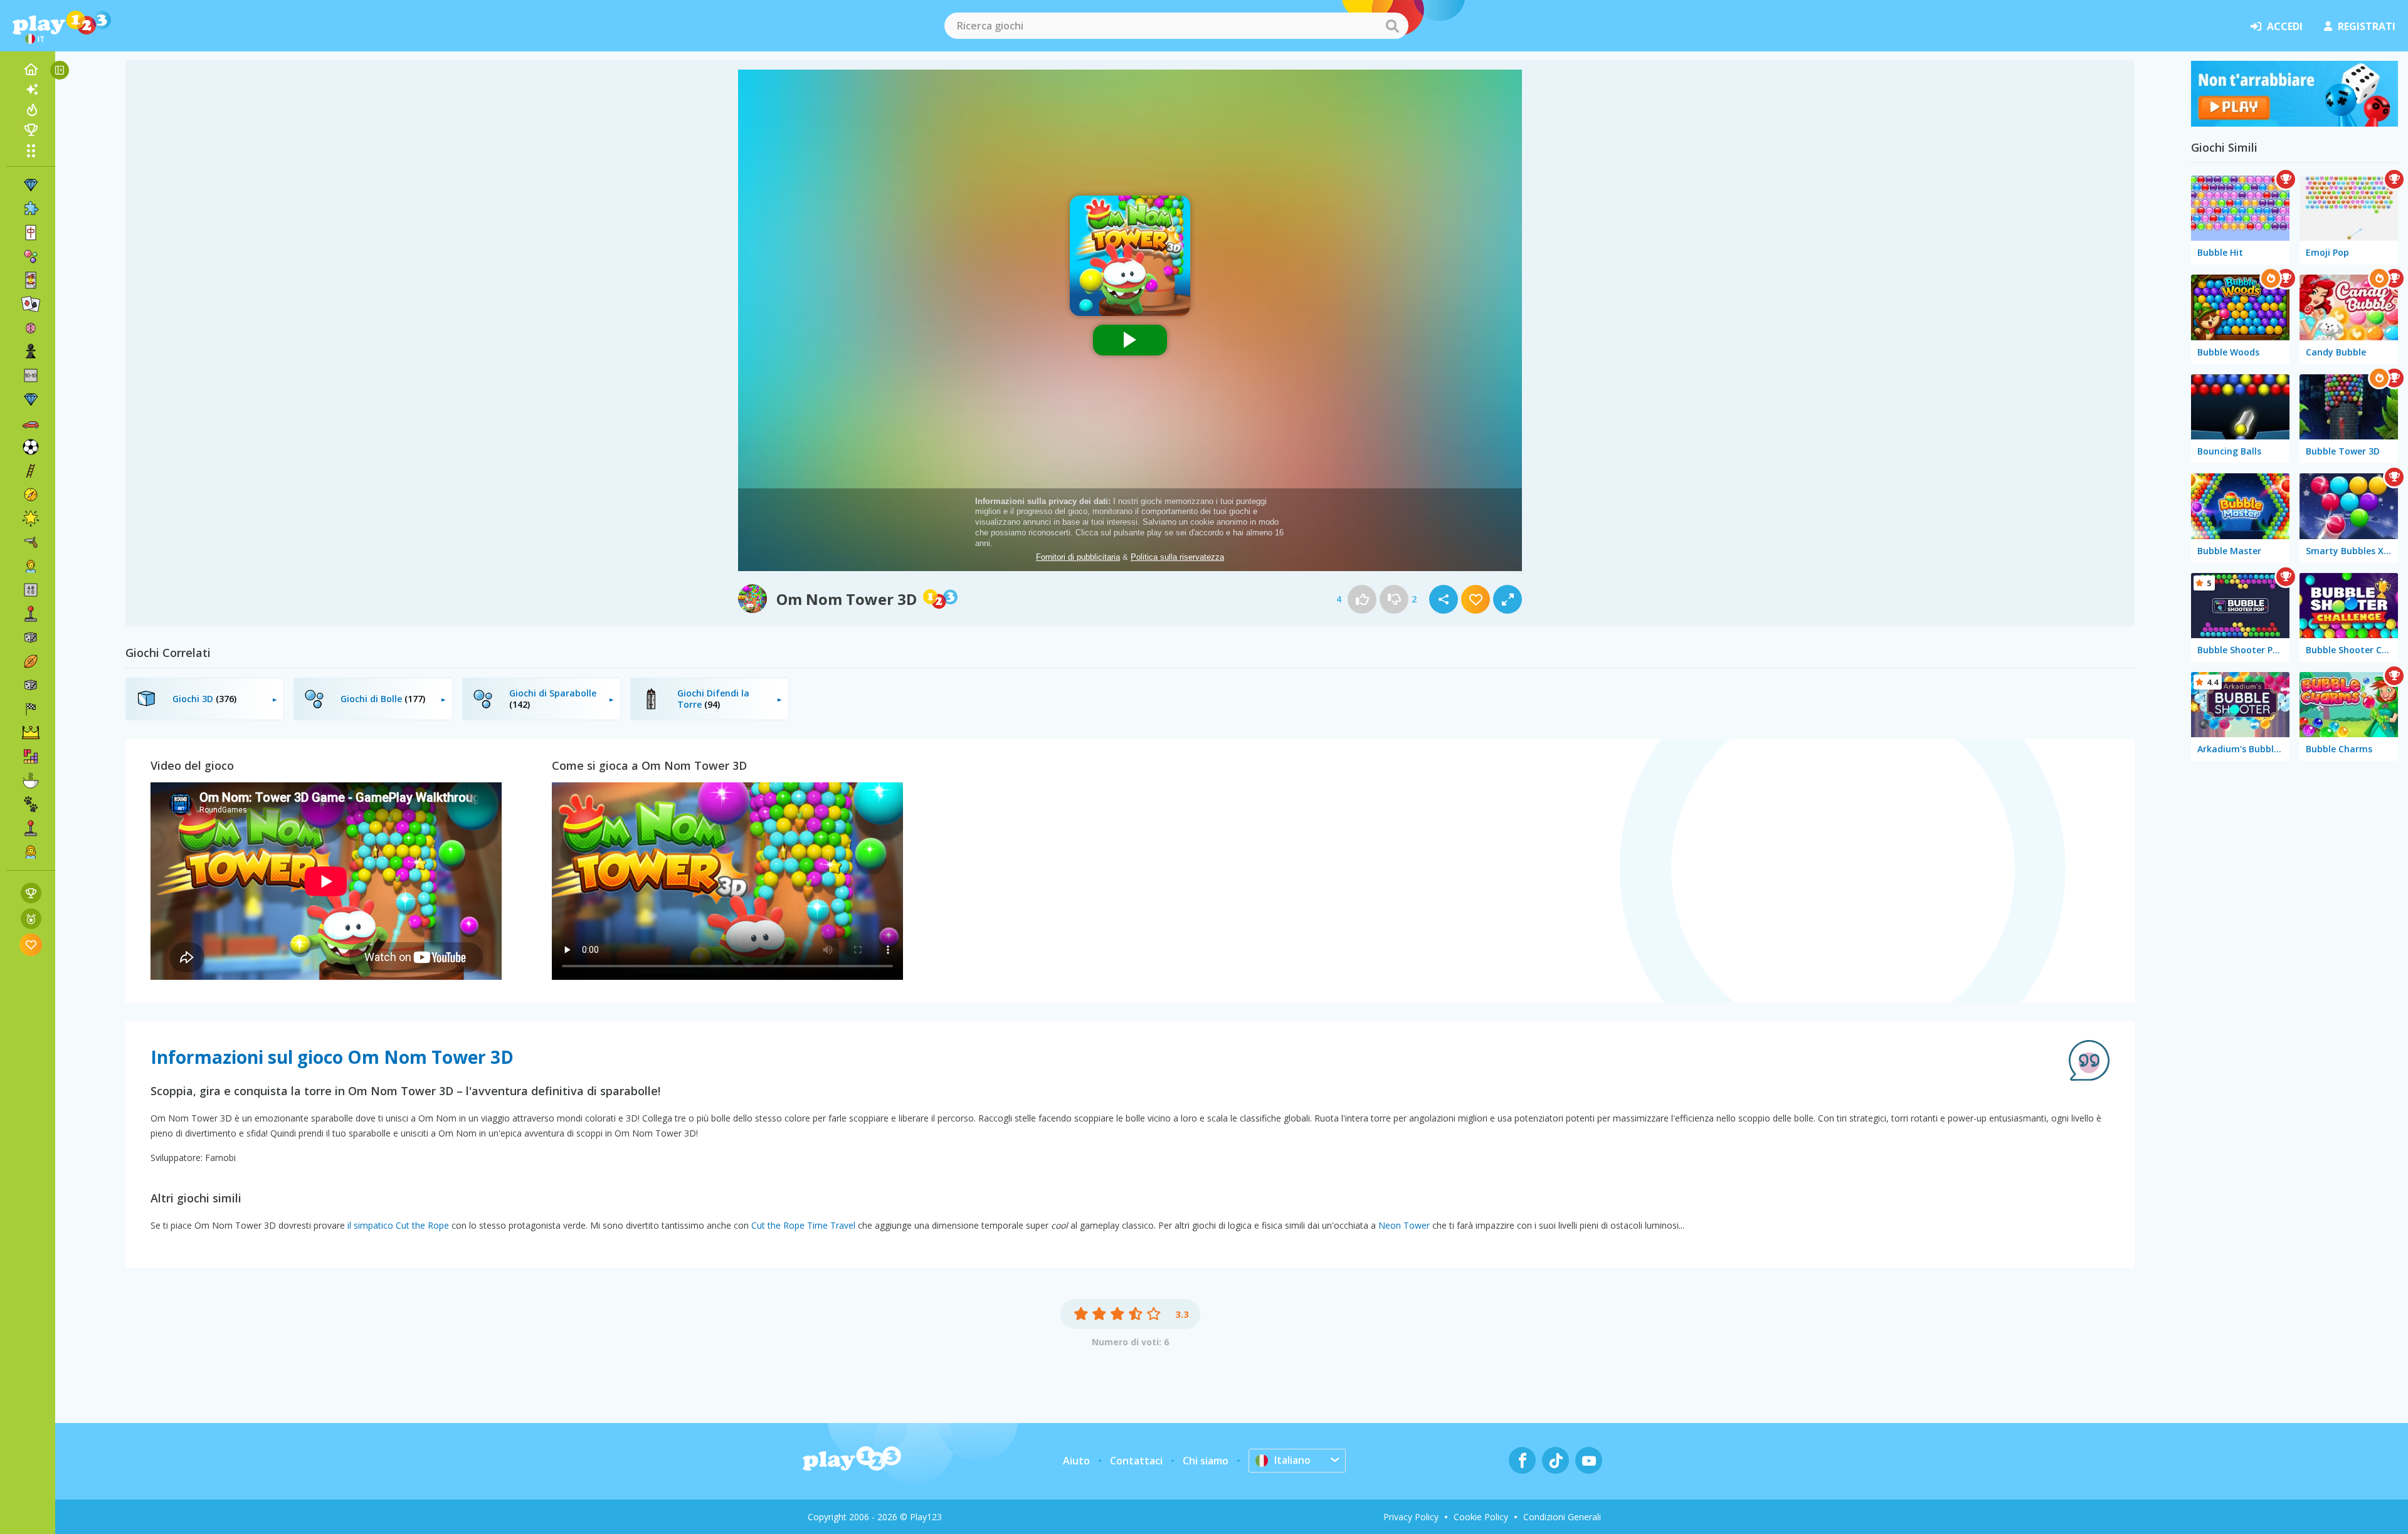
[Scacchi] (31, 352)
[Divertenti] (31, 518)
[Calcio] (31, 447)
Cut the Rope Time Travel (803, 1225)
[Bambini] (31, 566)
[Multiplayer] (31, 828)
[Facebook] (1522, 1460)
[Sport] (31, 661)
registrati (2367, 26)
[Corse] (31, 709)
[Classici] (31, 685)
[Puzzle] (31, 209)
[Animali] (31, 804)
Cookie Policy (1481, 1517)
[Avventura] (31, 495)
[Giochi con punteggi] (31, 893)
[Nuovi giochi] (31, 90)
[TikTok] (1555, 1460)
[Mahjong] (31, 233)
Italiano (1292, 1460)
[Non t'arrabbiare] (2294, 123)
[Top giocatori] (31, 130)
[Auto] (31, 423)
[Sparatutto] (31, 542)
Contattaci (1136, 1461)
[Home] (31, 70)
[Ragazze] (31, 852)
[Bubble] (31, 256)
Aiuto (1076, 1461)
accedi (2285, 26)
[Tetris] (31, 757)
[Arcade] (31, 614)
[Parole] (31, 590)
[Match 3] (31, 185)
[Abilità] (31, 471)
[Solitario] (31, 304)
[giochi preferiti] (31, 944)
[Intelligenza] (31, 328)
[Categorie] (31, 150)
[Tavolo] (31, 638)
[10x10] (31, 376)
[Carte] (31, 280)
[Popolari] (31, 110)
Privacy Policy (1411, 1517)
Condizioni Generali (1562, 1517)
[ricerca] (1392, 26)
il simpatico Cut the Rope (398, 1225)
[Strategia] (31, 733)
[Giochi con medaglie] (31, 919)
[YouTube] (1589, 1460)
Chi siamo (1206, 1461)
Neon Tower (1404, 1225)
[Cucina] (31, 780)
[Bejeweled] (31, 399)
